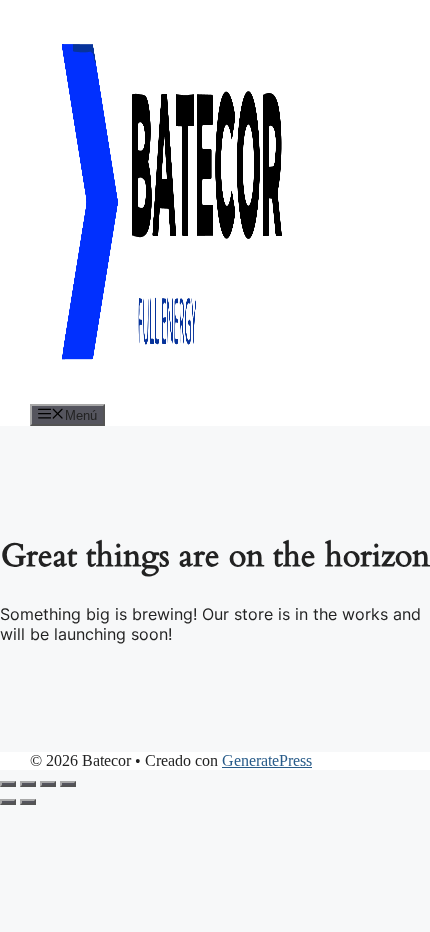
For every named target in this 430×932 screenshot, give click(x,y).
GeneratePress (267, 760)
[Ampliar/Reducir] (8, 784)
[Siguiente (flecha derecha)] (28, 802)
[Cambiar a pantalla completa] (28, 784)
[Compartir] (48, 784)
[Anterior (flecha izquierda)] (8, 802)
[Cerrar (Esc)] (68, 784)
